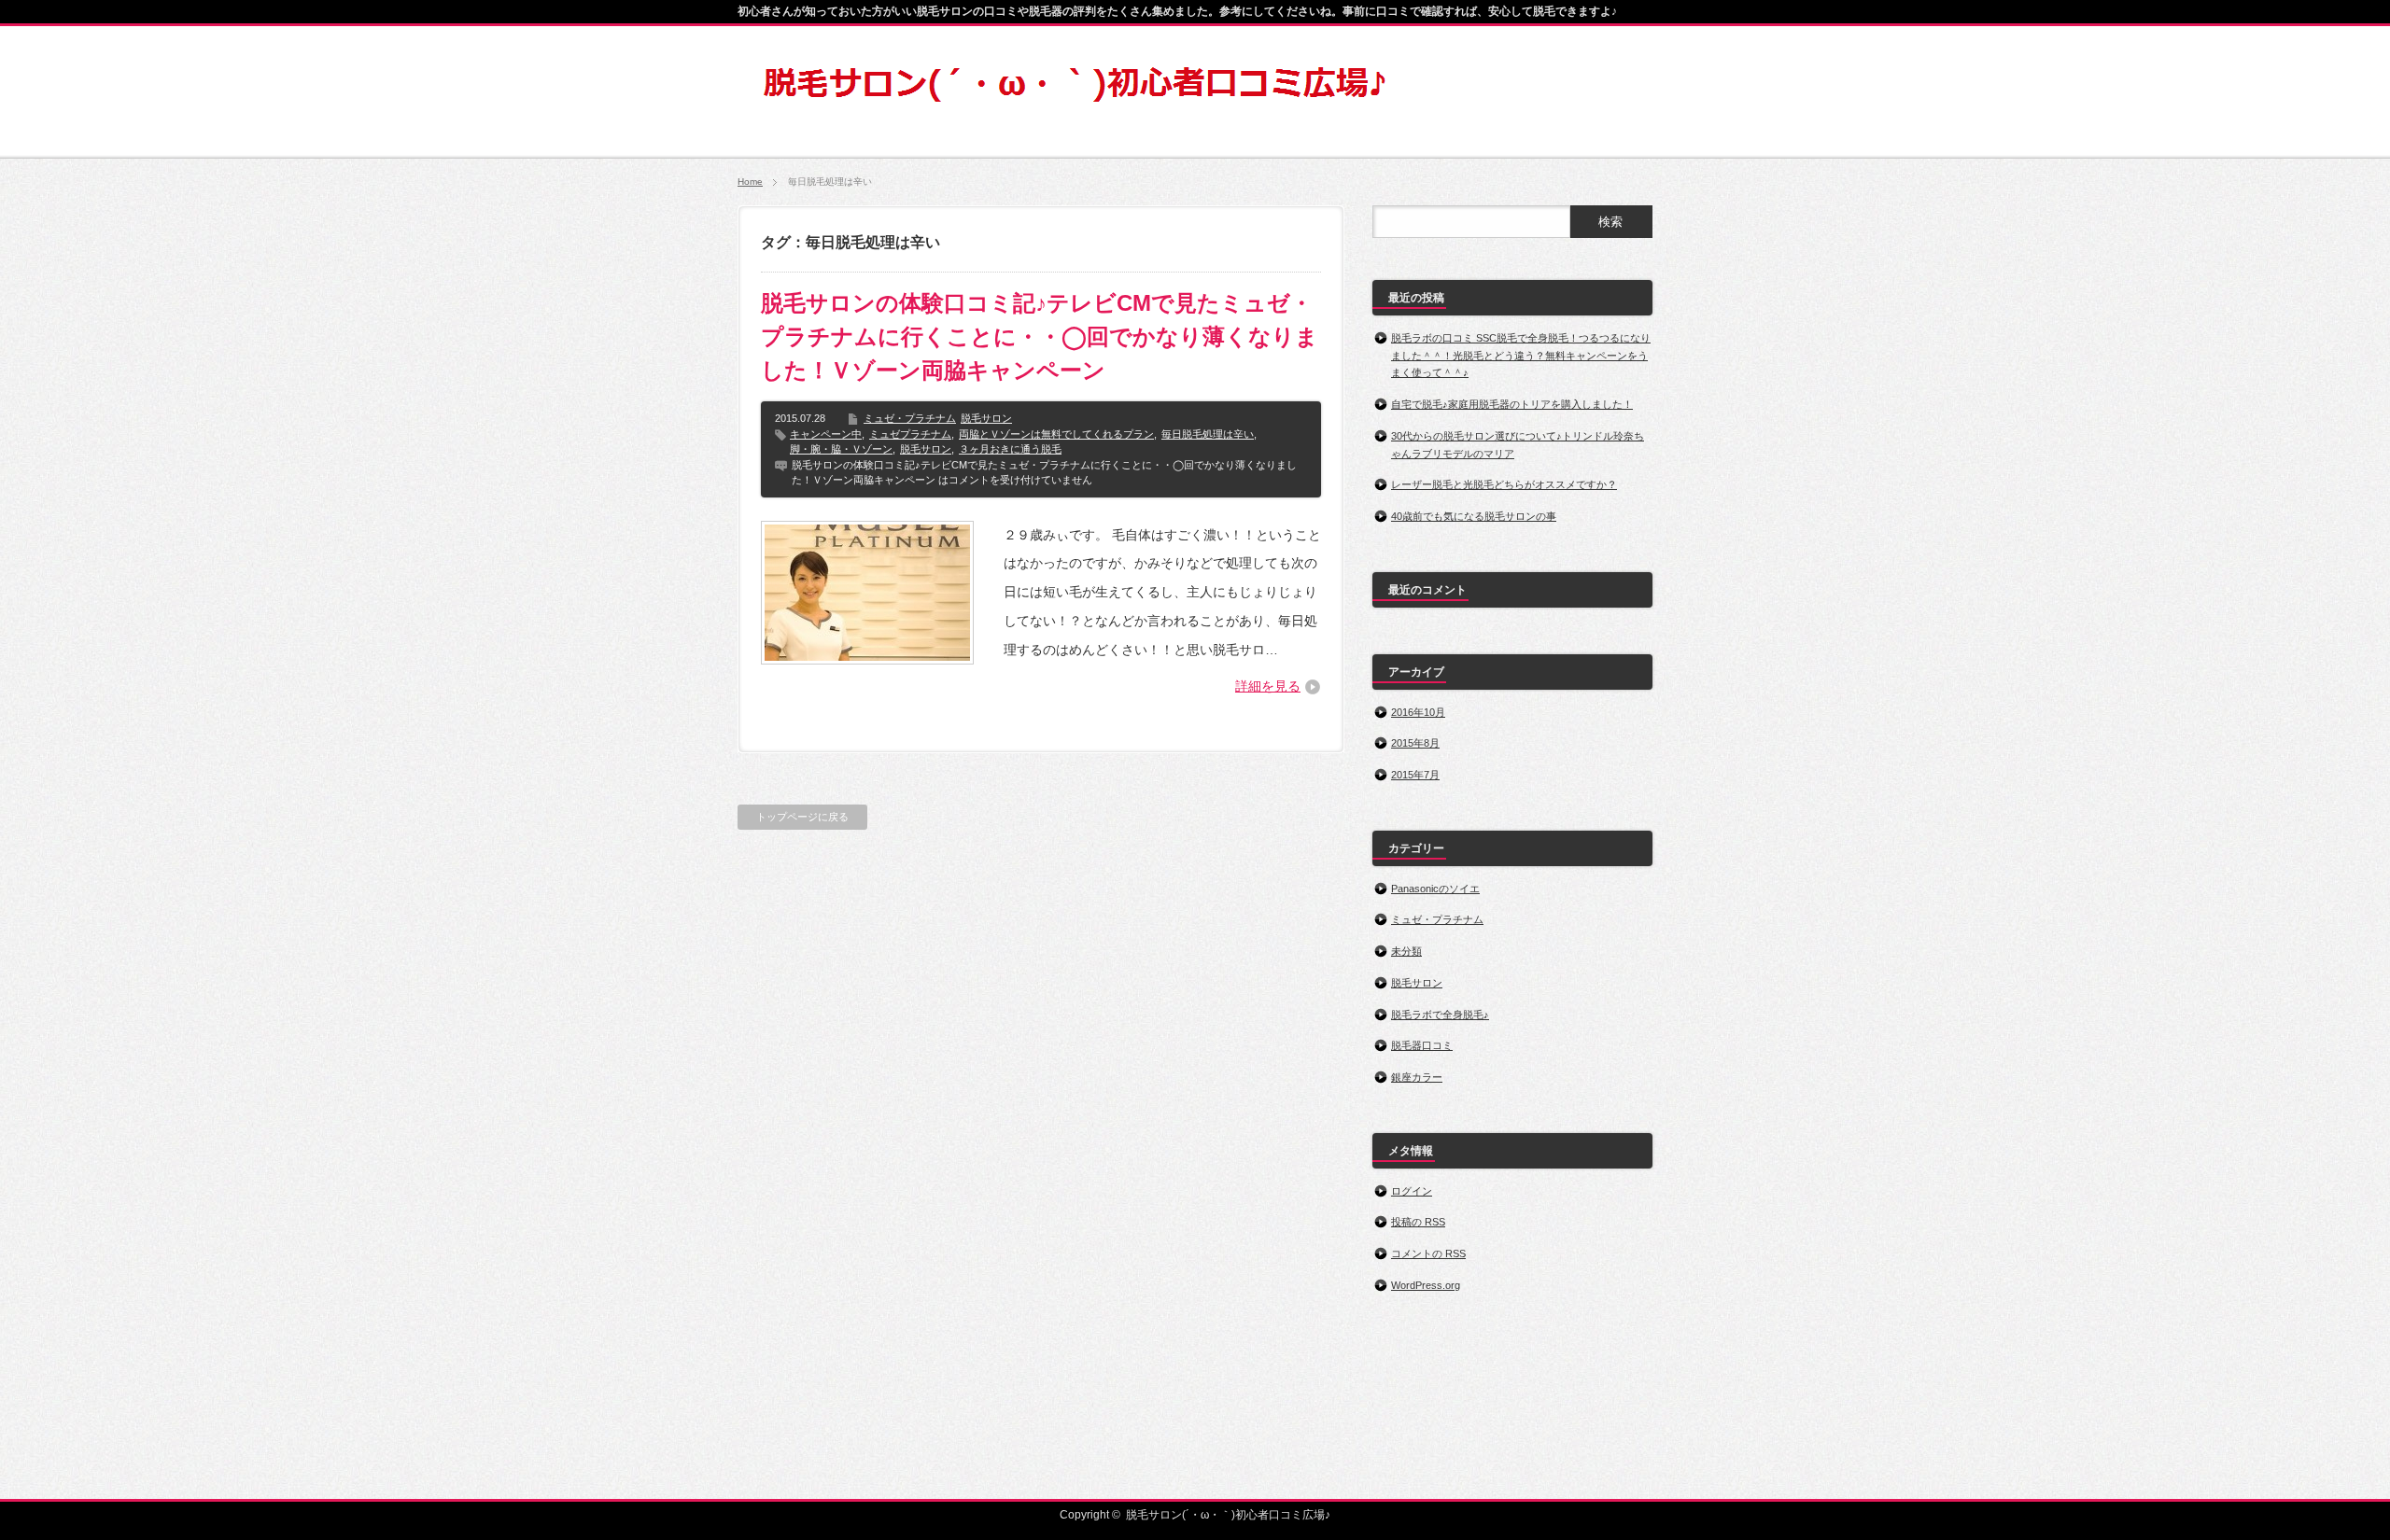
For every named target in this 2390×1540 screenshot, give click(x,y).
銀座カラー (1417, 1077)
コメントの (1428, 1253)
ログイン (1412, 1191)
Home (750, 182)
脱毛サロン (986, 418)
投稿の (1418, 1222)
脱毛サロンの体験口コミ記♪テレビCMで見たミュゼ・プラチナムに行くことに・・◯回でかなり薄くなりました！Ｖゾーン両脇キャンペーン (1040, 336)
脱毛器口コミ (1422, 1045)
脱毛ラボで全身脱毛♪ (1440, 1015)
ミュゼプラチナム (910, 434)
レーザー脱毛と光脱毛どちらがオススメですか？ (1504, 484)
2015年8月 (1415, 743)
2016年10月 (1418, 712)
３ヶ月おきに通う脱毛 (1010, 449)
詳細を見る (1268, 686)
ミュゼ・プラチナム (910, 418)
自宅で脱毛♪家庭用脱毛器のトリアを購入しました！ (1512, 404)
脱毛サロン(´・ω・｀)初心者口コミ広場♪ (1228, 1515)
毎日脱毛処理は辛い (1208, 434)
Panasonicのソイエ (1435, 889)
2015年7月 (1415, 775)
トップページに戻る (802, 817)
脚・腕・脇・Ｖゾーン (841, 449)
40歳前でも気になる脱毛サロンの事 (1474, 516)
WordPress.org (1426, 1285)
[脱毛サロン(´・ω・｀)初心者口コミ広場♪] (1075, 100)
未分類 (1406, 951)
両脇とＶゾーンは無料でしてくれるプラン (1056, 434)
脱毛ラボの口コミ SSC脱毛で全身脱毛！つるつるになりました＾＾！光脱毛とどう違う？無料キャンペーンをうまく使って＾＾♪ (1521, 355)
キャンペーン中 (826, 434)
